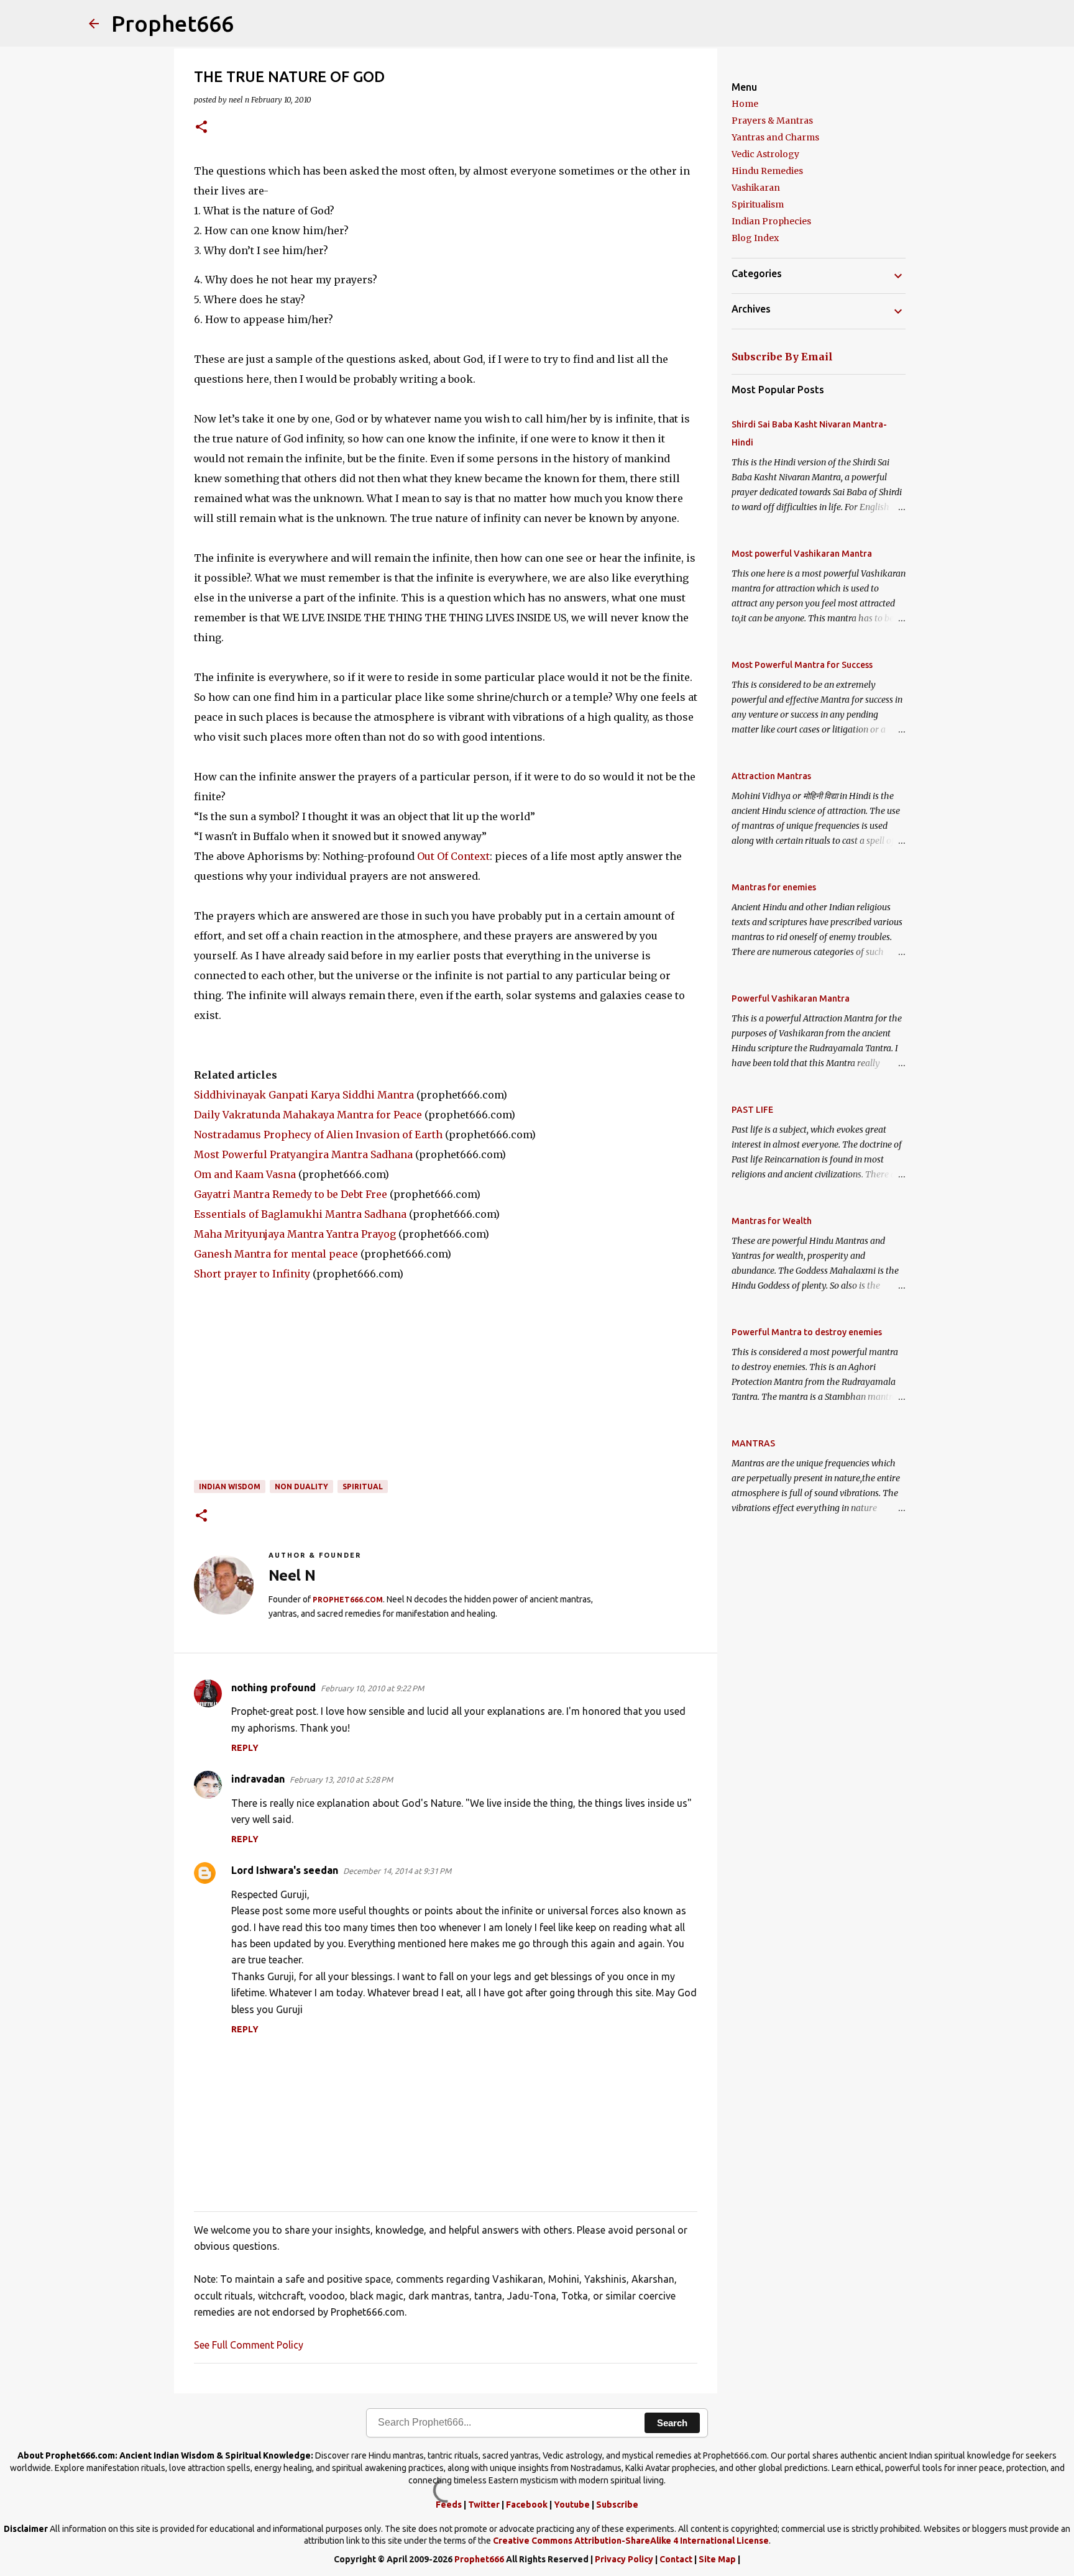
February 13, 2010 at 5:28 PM (341, 1779)
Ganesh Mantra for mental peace (276, 1254)
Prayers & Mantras (772, 121)
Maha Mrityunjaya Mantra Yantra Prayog (295, 1234)
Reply (245, 1748)
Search (672, 2423)
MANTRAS (753, 1443)
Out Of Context (453, 856)
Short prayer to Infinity (252, 1274)
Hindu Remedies (767, 171)
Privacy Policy (624, 2559)
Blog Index (755, 238)
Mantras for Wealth (772, 1221)
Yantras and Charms (775, 137)
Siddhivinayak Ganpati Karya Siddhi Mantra (304, 1095)
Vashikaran (756, 188)
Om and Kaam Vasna (245, 1174)
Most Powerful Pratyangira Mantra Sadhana (303, 1154)
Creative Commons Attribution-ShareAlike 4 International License (631, 2541)
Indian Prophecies (771, 221)
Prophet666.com (348, 1600)
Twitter (484, 2505)
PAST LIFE (752, 1110)
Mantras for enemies (774, 887)
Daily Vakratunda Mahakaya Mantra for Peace (308, 1115)
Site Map (717, 2559)
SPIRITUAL (363, 1487)
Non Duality (301, 1487)
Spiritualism (758, 204)
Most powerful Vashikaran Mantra (802, 554)
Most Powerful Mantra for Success (802, 665)
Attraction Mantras (771, 776)
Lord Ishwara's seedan (285, 1870)
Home (745, 104)
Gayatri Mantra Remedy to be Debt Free (291, 1194)
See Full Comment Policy (249, 2345)
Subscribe (617, 2505)
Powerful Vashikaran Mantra (791, 998)
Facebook (527, 2505)
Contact (676, 2559)
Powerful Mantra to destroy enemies (807, 1332)
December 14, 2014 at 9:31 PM (397, 1871)
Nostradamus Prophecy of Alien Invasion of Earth (318, 1135)
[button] (201, 128)
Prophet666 (172, 23)
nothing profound (273, 1688)
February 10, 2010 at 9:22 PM (372, 1688)
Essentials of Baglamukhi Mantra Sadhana (300, 1214)
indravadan (258, 1779)
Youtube (572, 2505)
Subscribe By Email (782, 357)
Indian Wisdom (230, 1487)
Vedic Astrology (765, 154)
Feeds (449, 2505)
